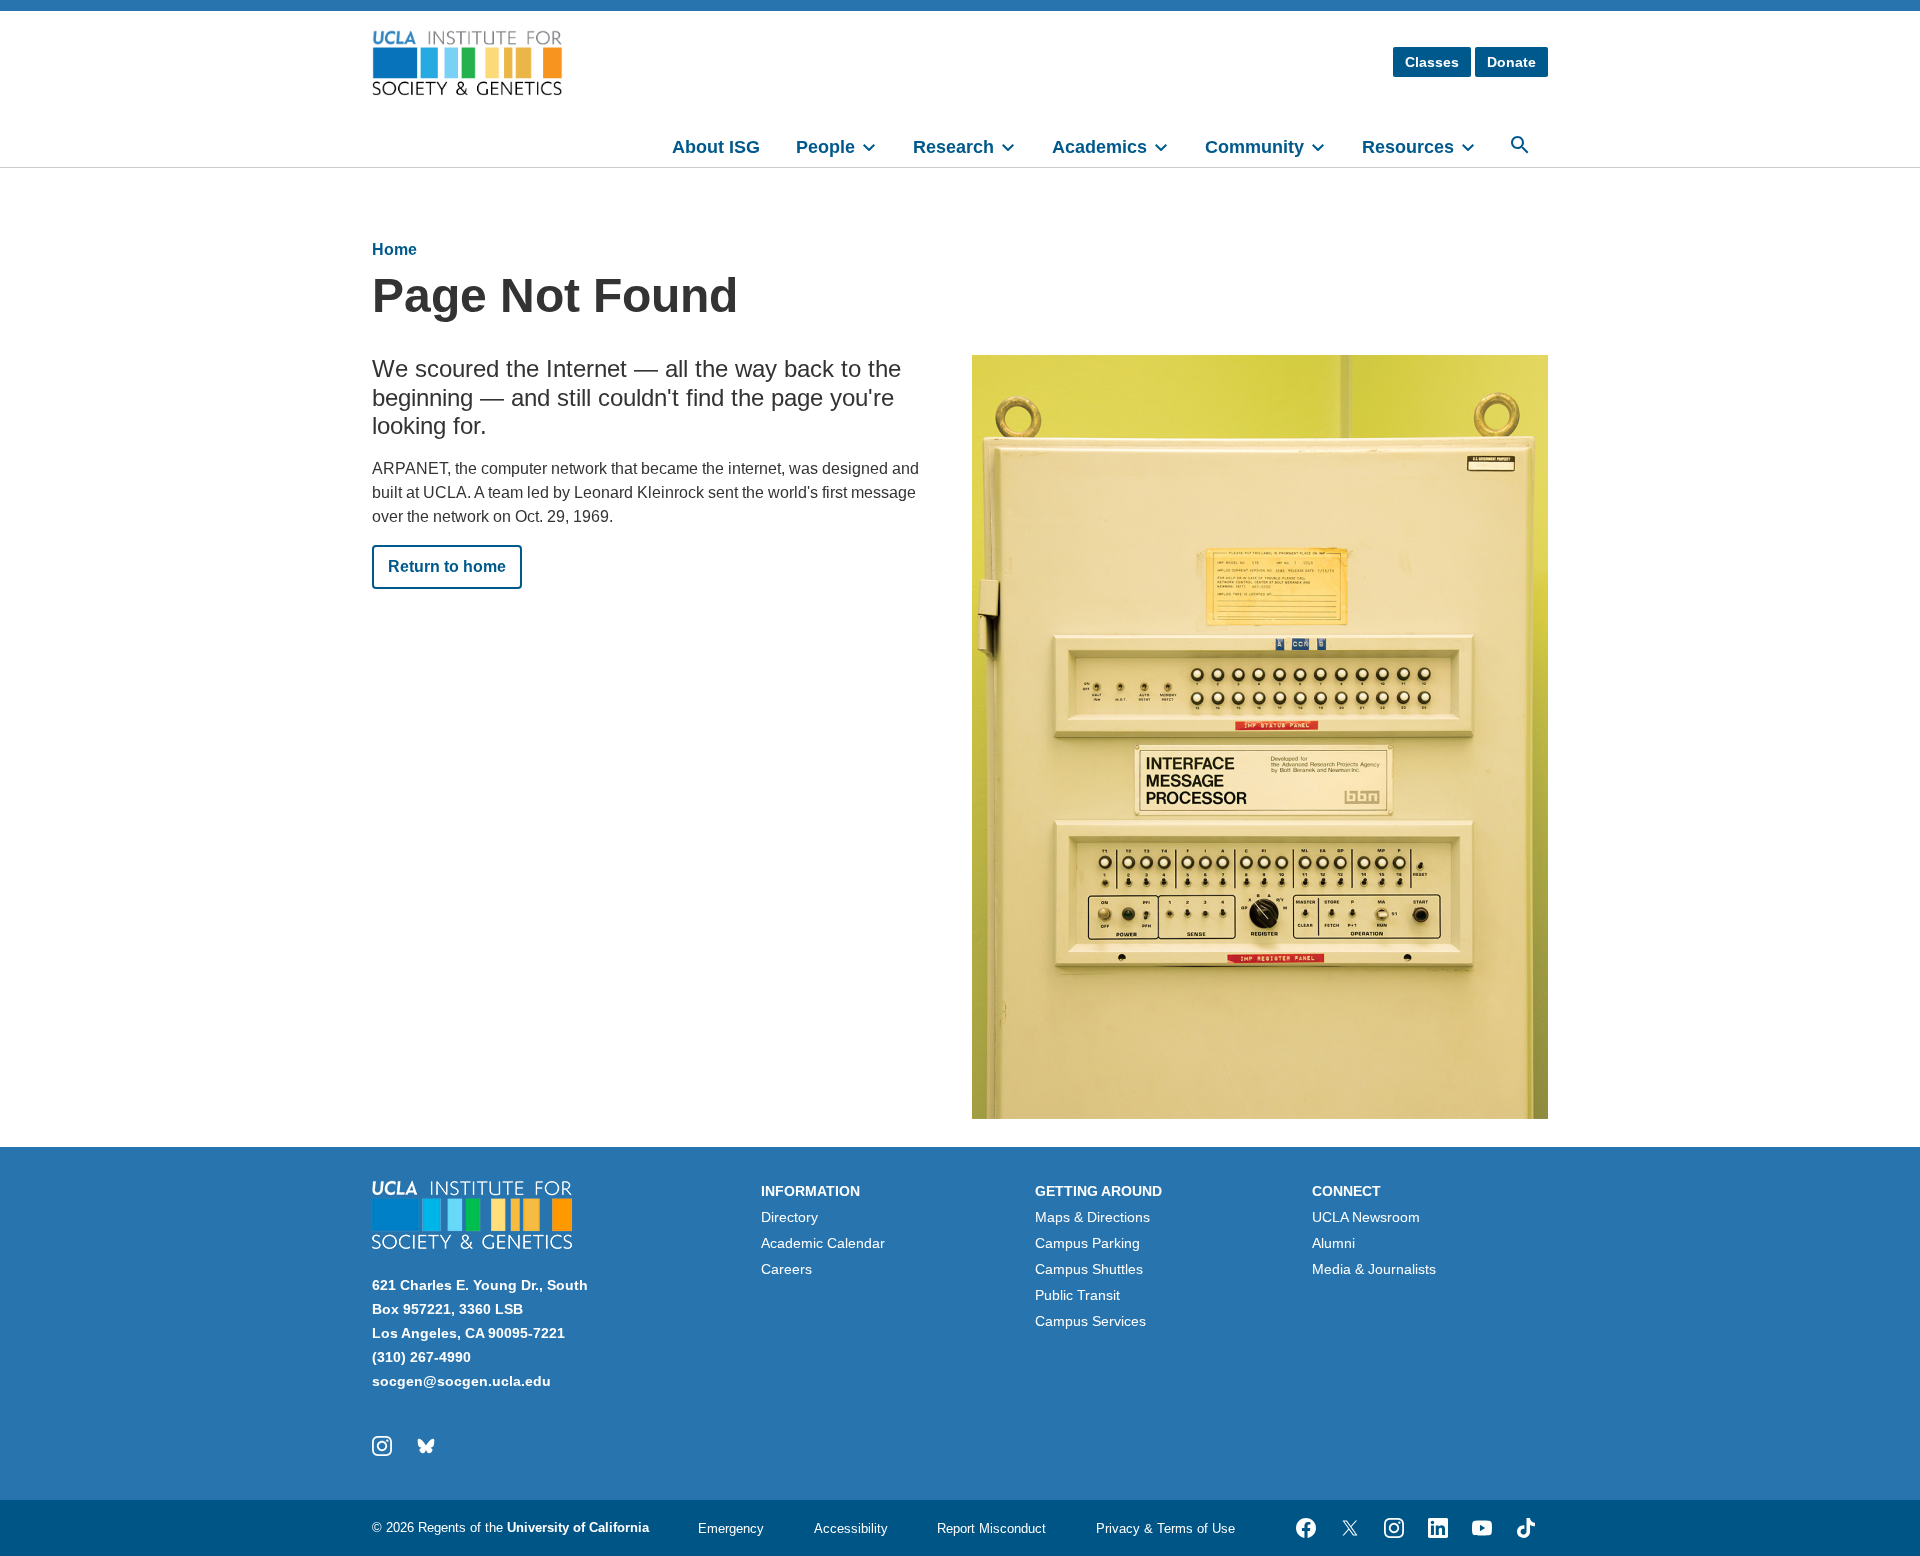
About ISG (716, 147)
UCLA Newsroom (1366, 1217)
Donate (1511, 62)
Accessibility (851, 1528)
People (825, 147)
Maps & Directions (1092, 1217)
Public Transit (1077, 1295)
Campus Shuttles (1089, 1269)
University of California (578, 1527)
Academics (1099, 147)
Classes (1432, 62)
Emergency (731, 1528)
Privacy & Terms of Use (1165, 1528)
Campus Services (1090, 1321)
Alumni (1333, 1243)
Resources (1408, 147)
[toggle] (878, 145)
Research (953, 147)
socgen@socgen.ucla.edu (461, 1381)
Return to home (447, 566)
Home (394, 249)
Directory (789, 1217)
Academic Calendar (823, 1243)
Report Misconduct (991, 1528)
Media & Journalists (1374, 1269)
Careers (786, 1269)
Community (1254, 147)
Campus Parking (1087, 1243)
